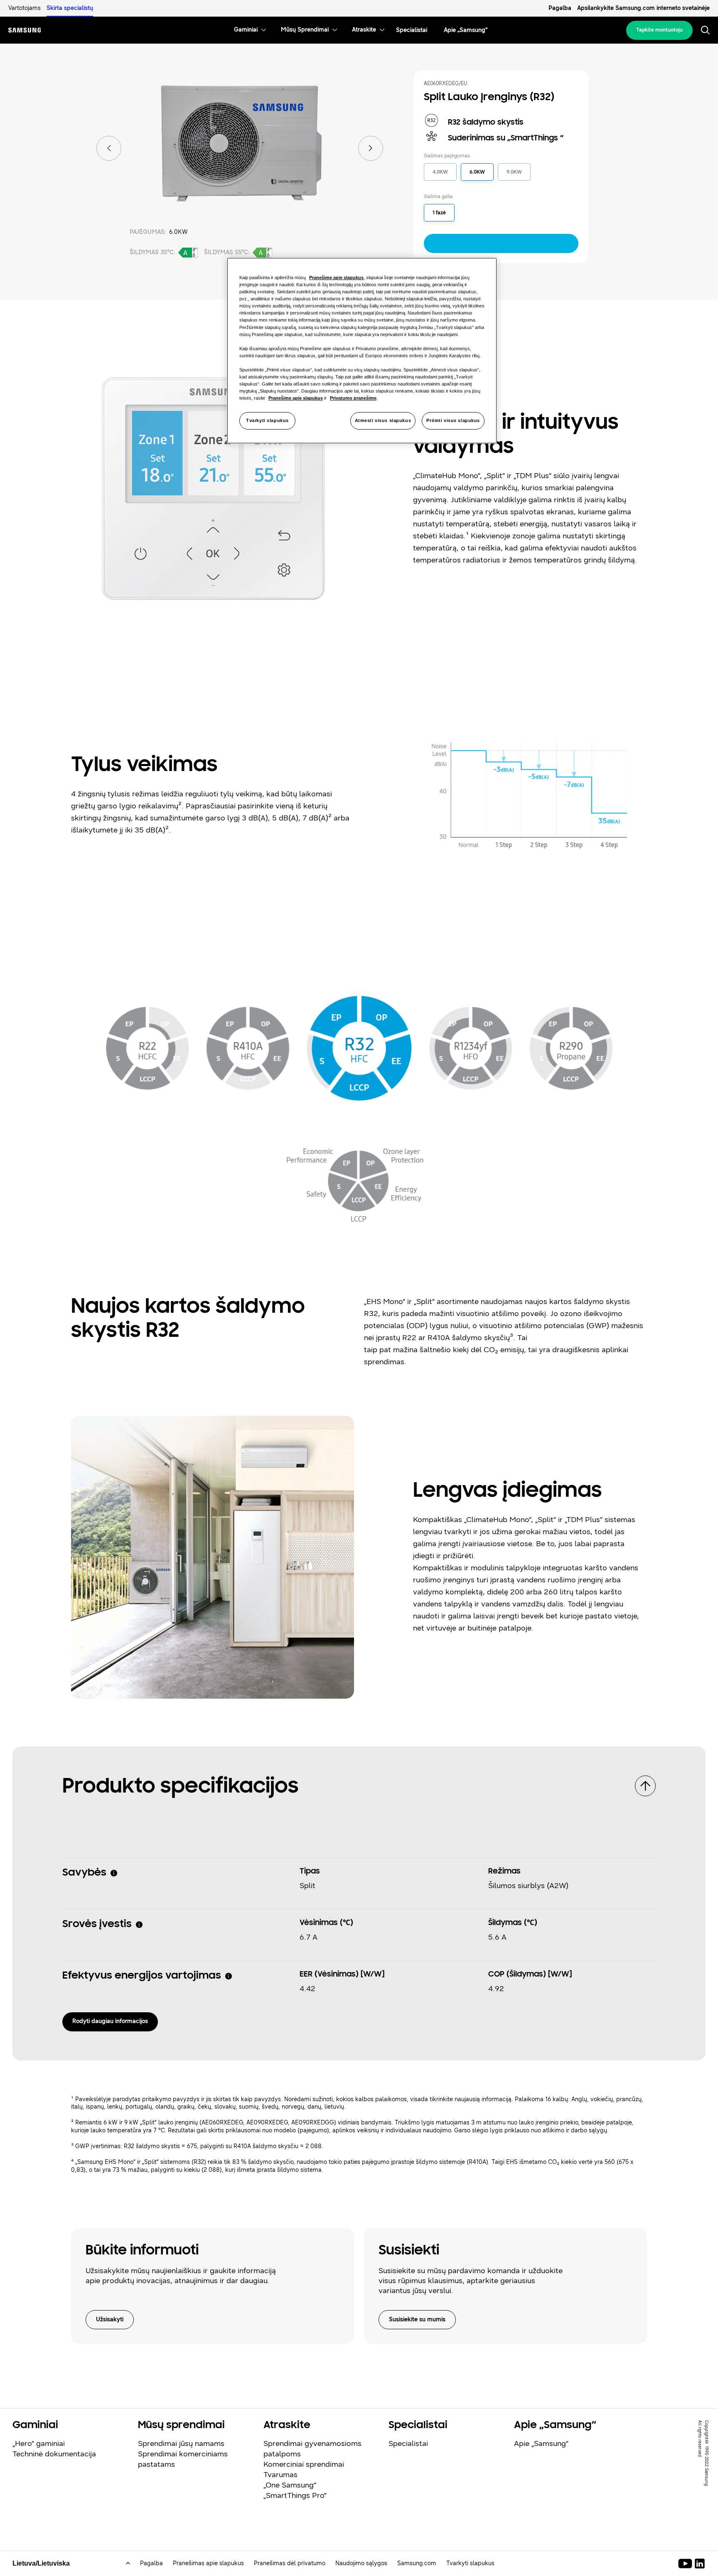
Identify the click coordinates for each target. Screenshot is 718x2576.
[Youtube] (687, 2564)
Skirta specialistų (70, 8)
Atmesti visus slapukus (383, 420)
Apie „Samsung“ (541, 2443)
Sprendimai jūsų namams (181, 2443)
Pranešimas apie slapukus (208, 2563)
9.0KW (514, 172)
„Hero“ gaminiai (39, 2443)
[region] (362, 351)
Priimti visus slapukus (453, 420)
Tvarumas (280, 2475)
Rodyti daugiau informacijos (110, 2021)
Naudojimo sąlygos (361, 2563)
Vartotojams (25, 8)
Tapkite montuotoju (659, 30)
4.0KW (440, 172)
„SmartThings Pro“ (295, 2495)
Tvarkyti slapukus (267, 420)
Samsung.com (417, 2563)
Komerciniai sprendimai (304, 2464)
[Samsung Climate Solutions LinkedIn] (700, 2564)
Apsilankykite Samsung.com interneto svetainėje (643, 8)
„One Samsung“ (290, 2485)
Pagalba (560, 8)
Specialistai (408, 2443)
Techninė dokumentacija (54, 2454)
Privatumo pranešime (353, 398)
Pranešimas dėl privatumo (290, 2563)
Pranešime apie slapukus (336, 277)
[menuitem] (246, 30)
